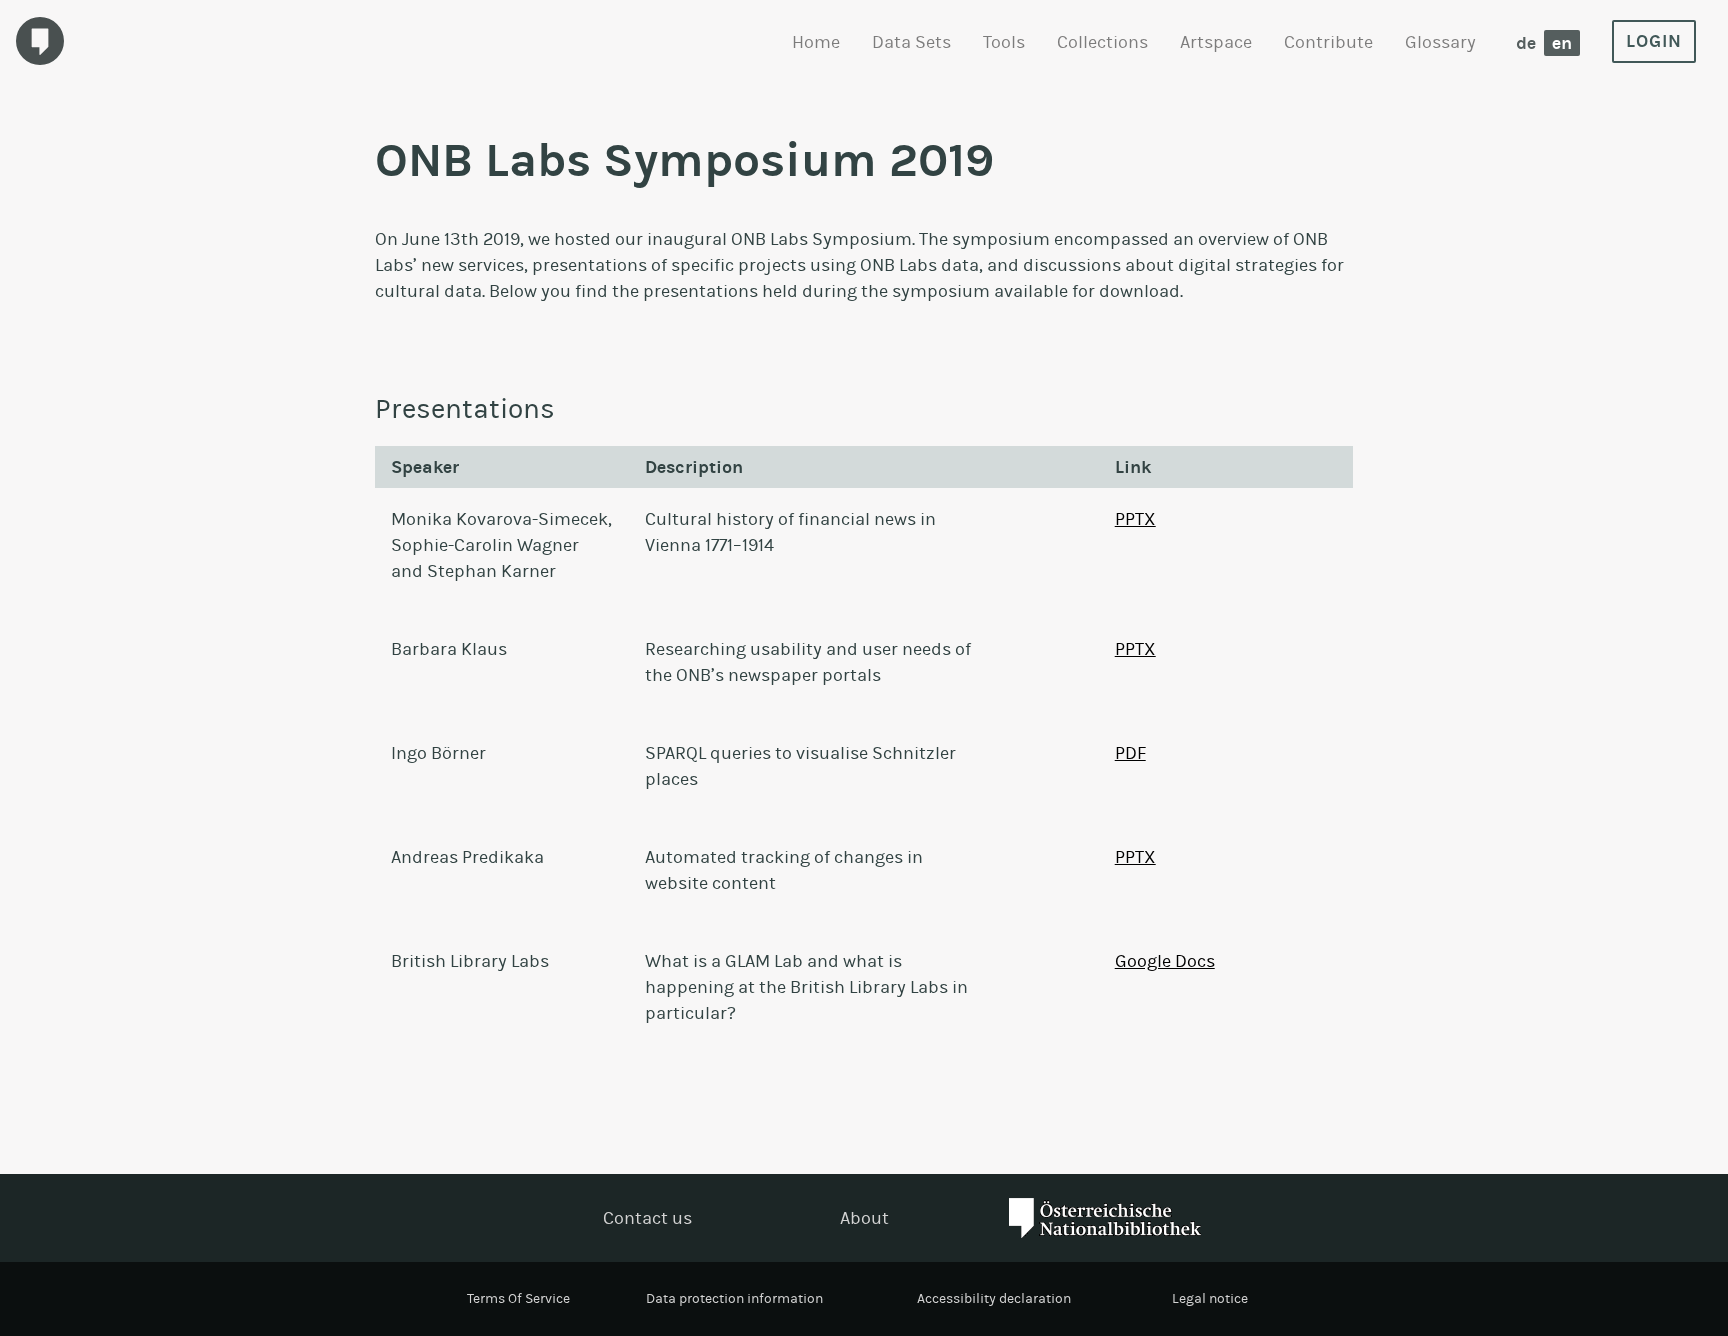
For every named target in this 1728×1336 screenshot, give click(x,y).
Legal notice (1210, 1298)
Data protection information (734, 1298)
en (1562, 43)
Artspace (1216, 42)
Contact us (647, 1218)
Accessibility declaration (994, 1298)
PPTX (1135, 519)
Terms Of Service (518, 1298)
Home (816, 42)
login (1654, 41)
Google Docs (1165, 961)
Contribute (1328, 42)
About (864, 1218)
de (1526, 43)
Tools (1004, 42)
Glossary (1440, 42)
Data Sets (911, 42)
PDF (1130, 753)
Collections (1102, 42)
